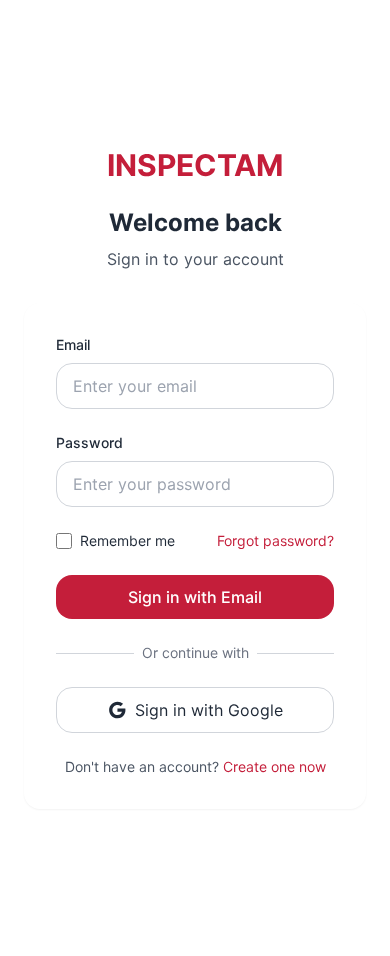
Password (89, 442)
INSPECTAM (195, 165)
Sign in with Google (209, 710)
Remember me (127, 540)
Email (73, 344)
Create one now (274, 766)
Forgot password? (275, 540)
